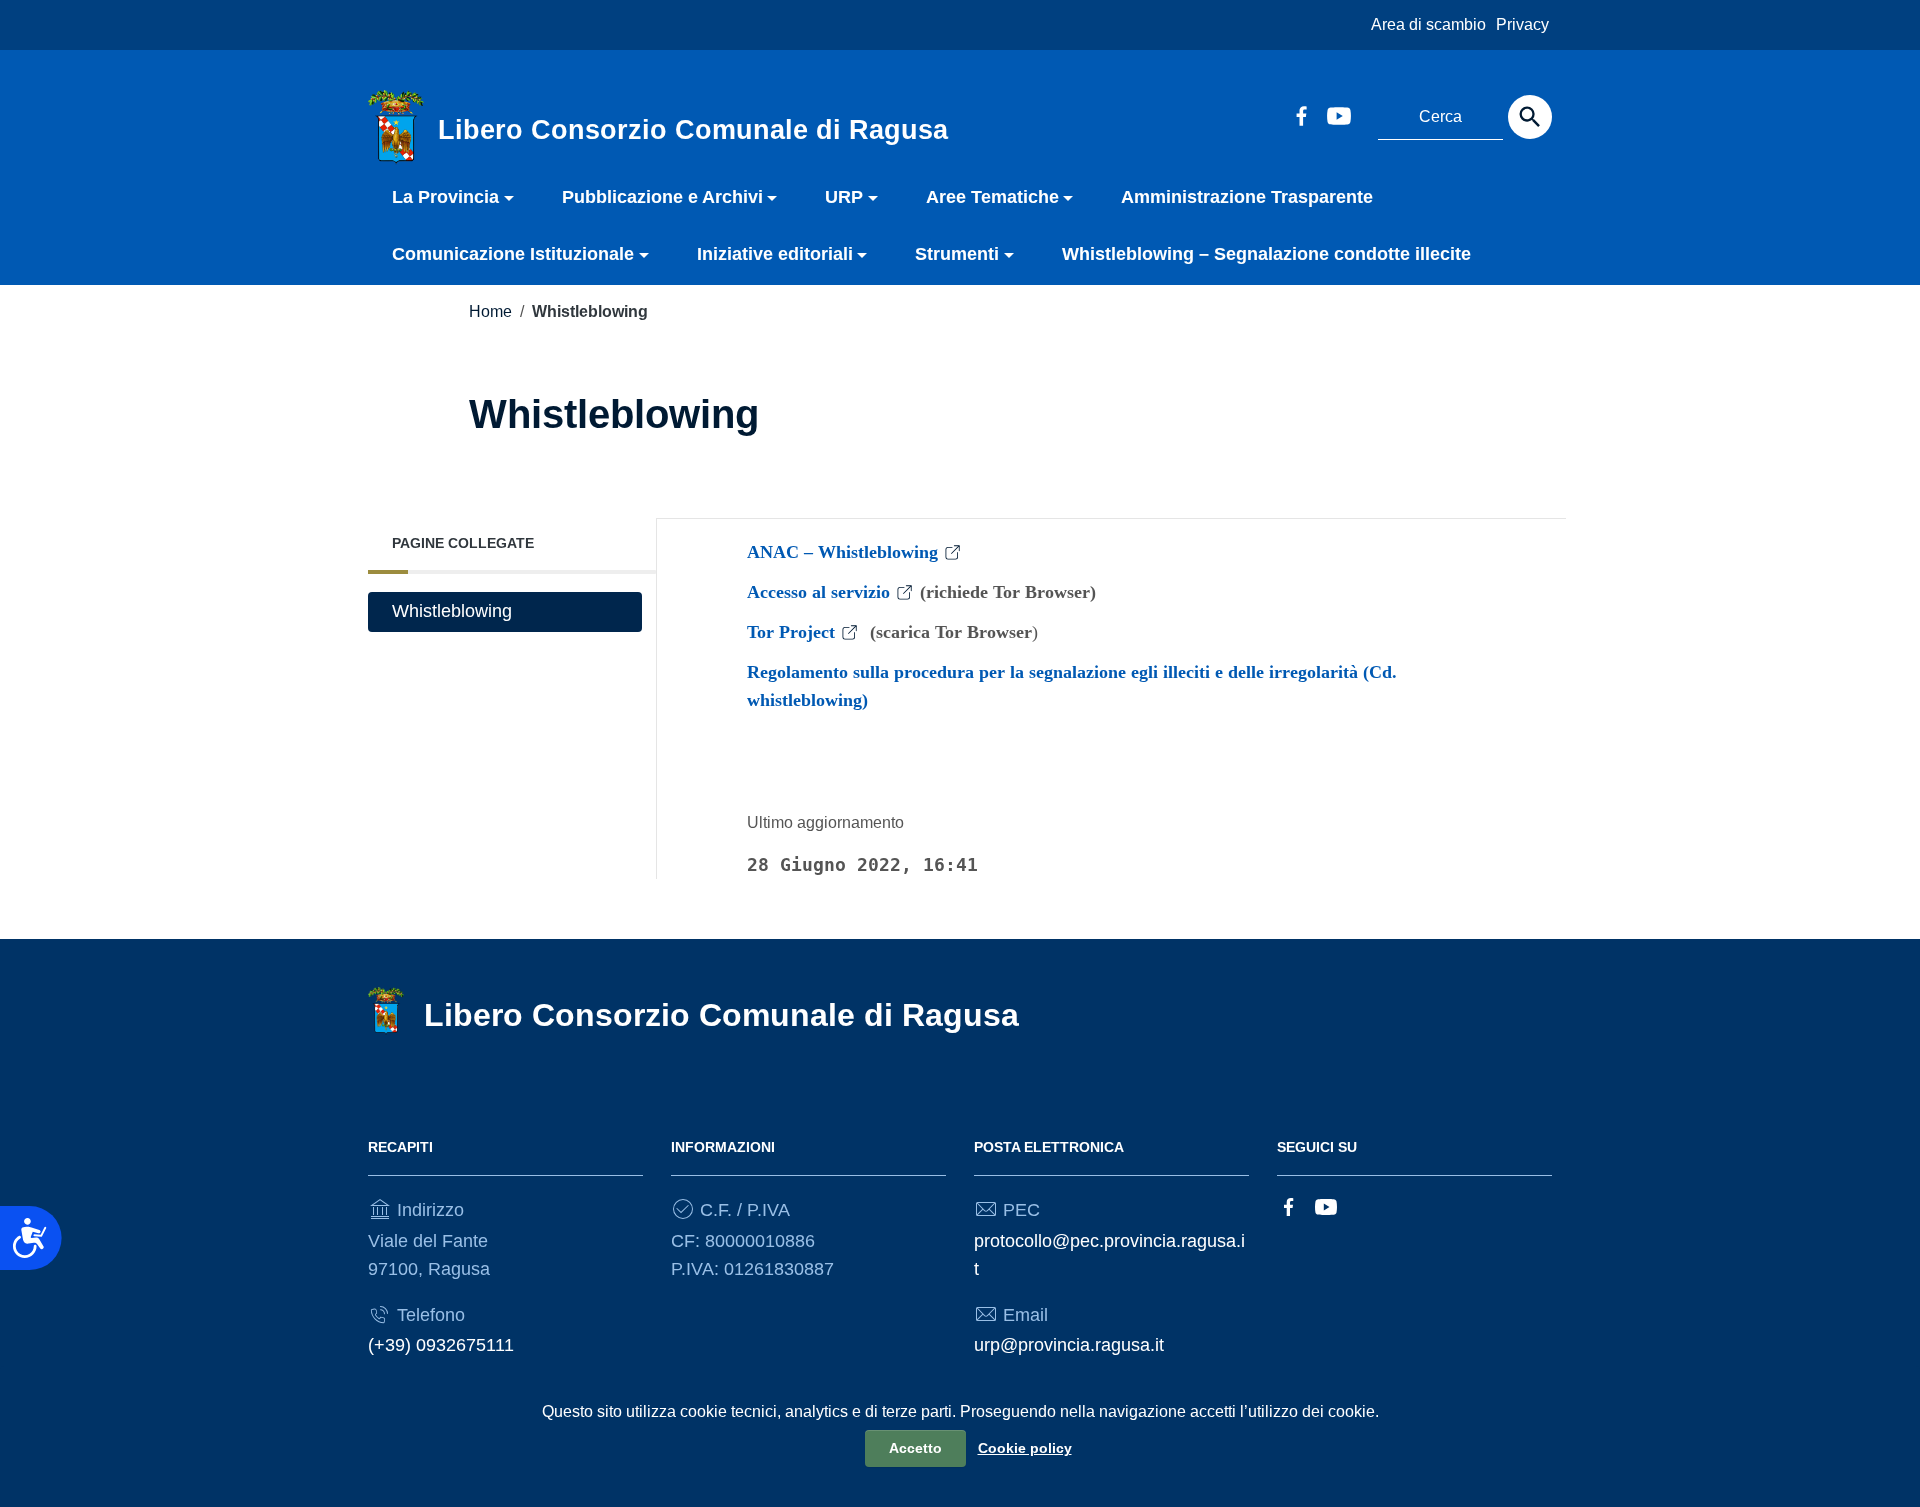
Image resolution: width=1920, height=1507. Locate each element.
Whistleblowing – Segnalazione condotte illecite (1266, 254)
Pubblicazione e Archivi (662, 197)
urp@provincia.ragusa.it (1069, 1345)
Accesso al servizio (818, 592)
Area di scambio (1428, 24)
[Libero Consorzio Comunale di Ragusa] (396, 126)
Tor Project (791, 632)
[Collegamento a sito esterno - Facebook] (1301, 114)
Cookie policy (1025, 1448)
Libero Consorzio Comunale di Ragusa (721, 1015)
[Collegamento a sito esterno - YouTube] (1338, 114)
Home (490, 311)
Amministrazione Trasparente (1247, 197)
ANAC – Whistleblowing (842, 552)
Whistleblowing (452, 611)
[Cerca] (1530, 117)
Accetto (915, 1448)
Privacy (1522, 24)
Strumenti (957, 254)
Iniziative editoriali (775, 254)
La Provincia (445, 197)
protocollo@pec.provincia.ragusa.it (1109, 1255)
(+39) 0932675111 (441, 1345)
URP (844, 197)
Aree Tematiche (992, 197)
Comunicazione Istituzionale (513, 254)
